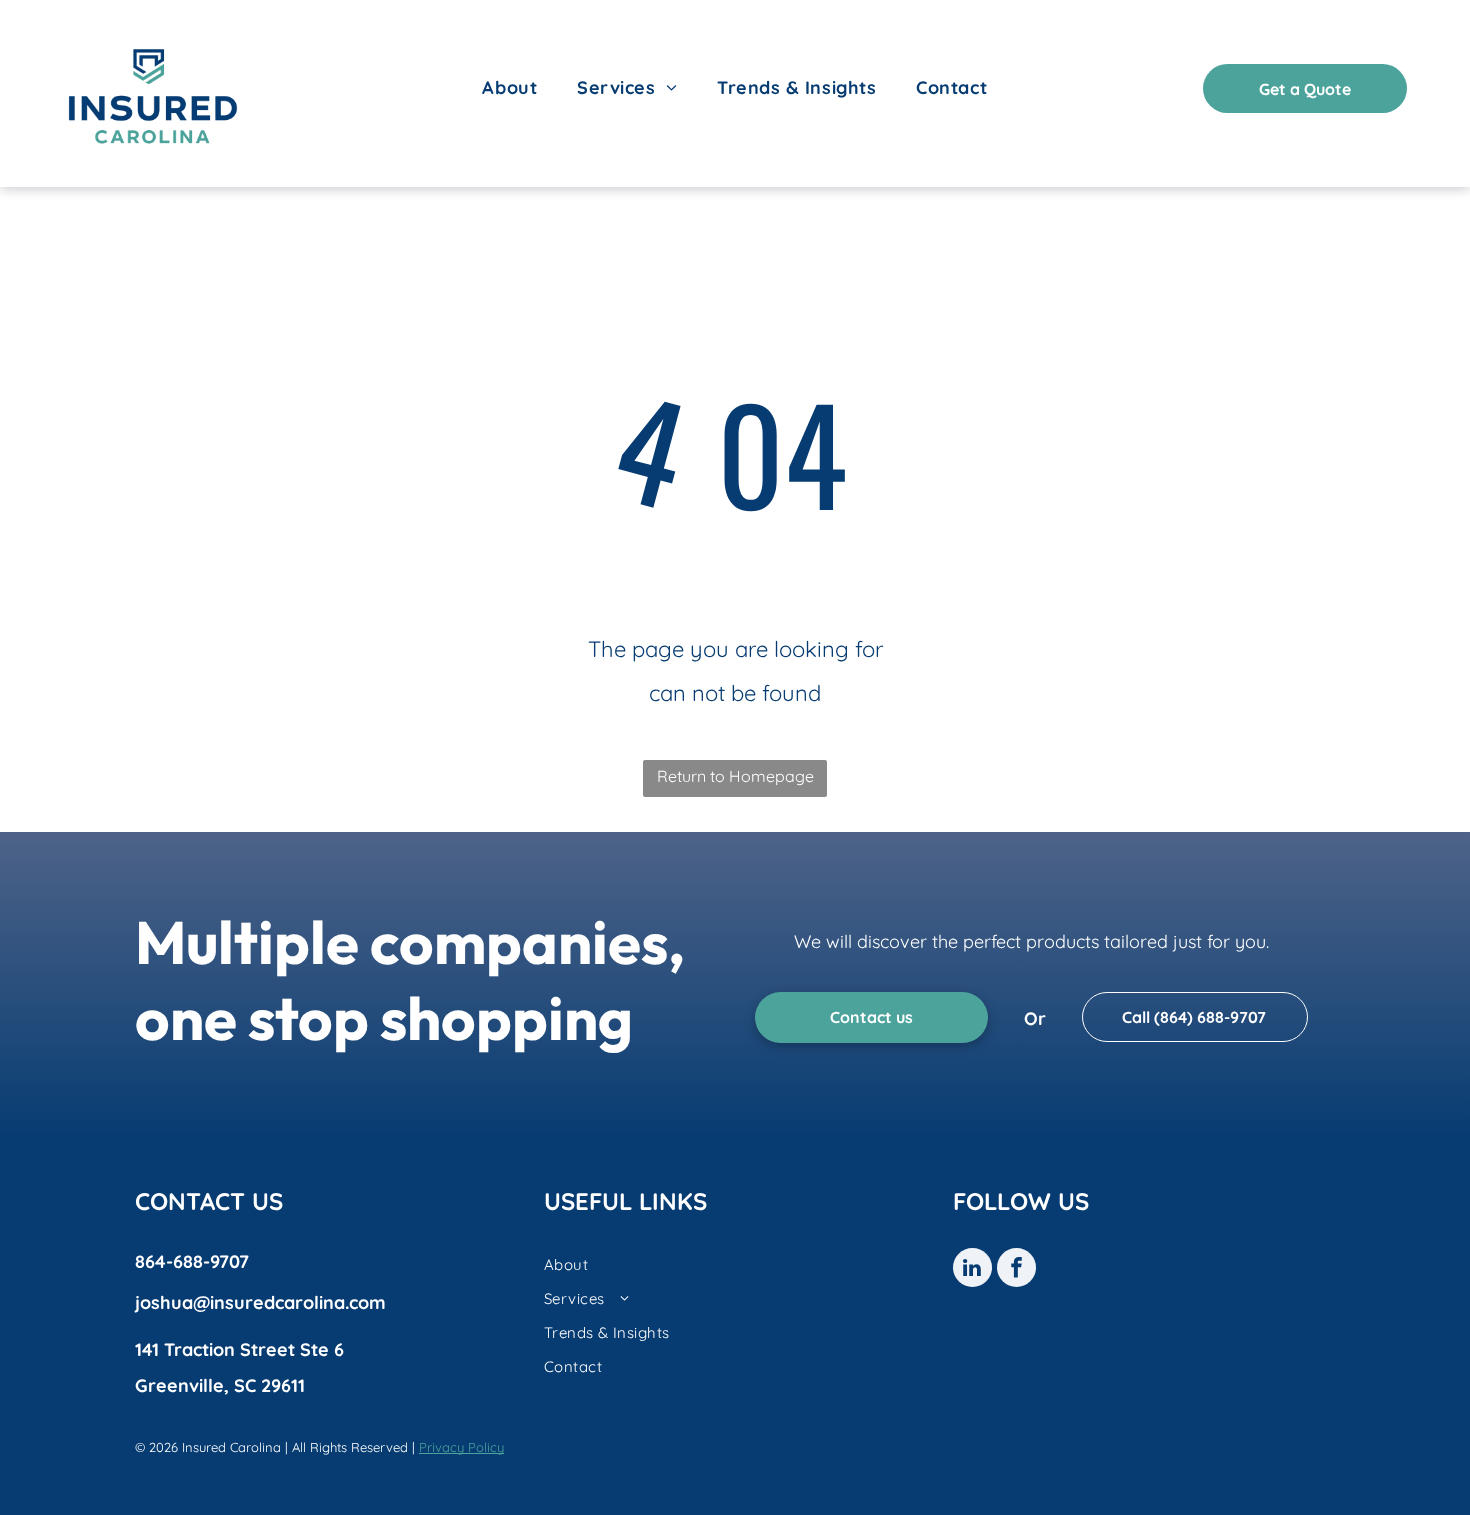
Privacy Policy (461, 1447)
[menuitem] (509, 88)
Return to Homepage (735, 776)
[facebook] (1016, 1270)
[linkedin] (972, 1270)
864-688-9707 (192, 1261)
